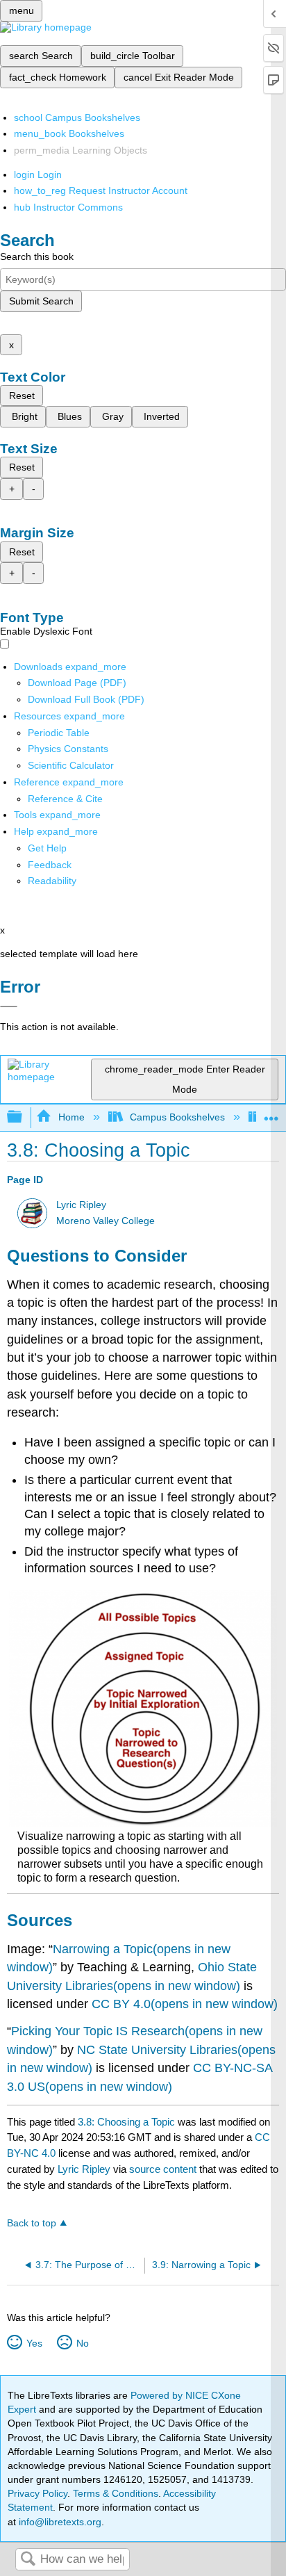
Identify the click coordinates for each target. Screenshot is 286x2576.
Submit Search (41, 301)
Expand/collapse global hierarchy (24, 1117)
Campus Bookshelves (177, 1117)
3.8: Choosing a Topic (126, 2122)
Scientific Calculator (71, 765)
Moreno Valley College (106, 1221)
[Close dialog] (9, 1006)
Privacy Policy (37, 2493)
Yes (34, 2343)
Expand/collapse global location (271, 1113)
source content (163, 2169)
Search (28, 2560)
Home (71, 1117)
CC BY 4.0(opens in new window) (185, 2004)
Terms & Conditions (116, 2493)
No (82, 2343)
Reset (22, 396)
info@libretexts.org (59, 2522)
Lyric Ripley (81, 1205)
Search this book (37, 256)
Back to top (32, 2223)
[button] (50, 865)
